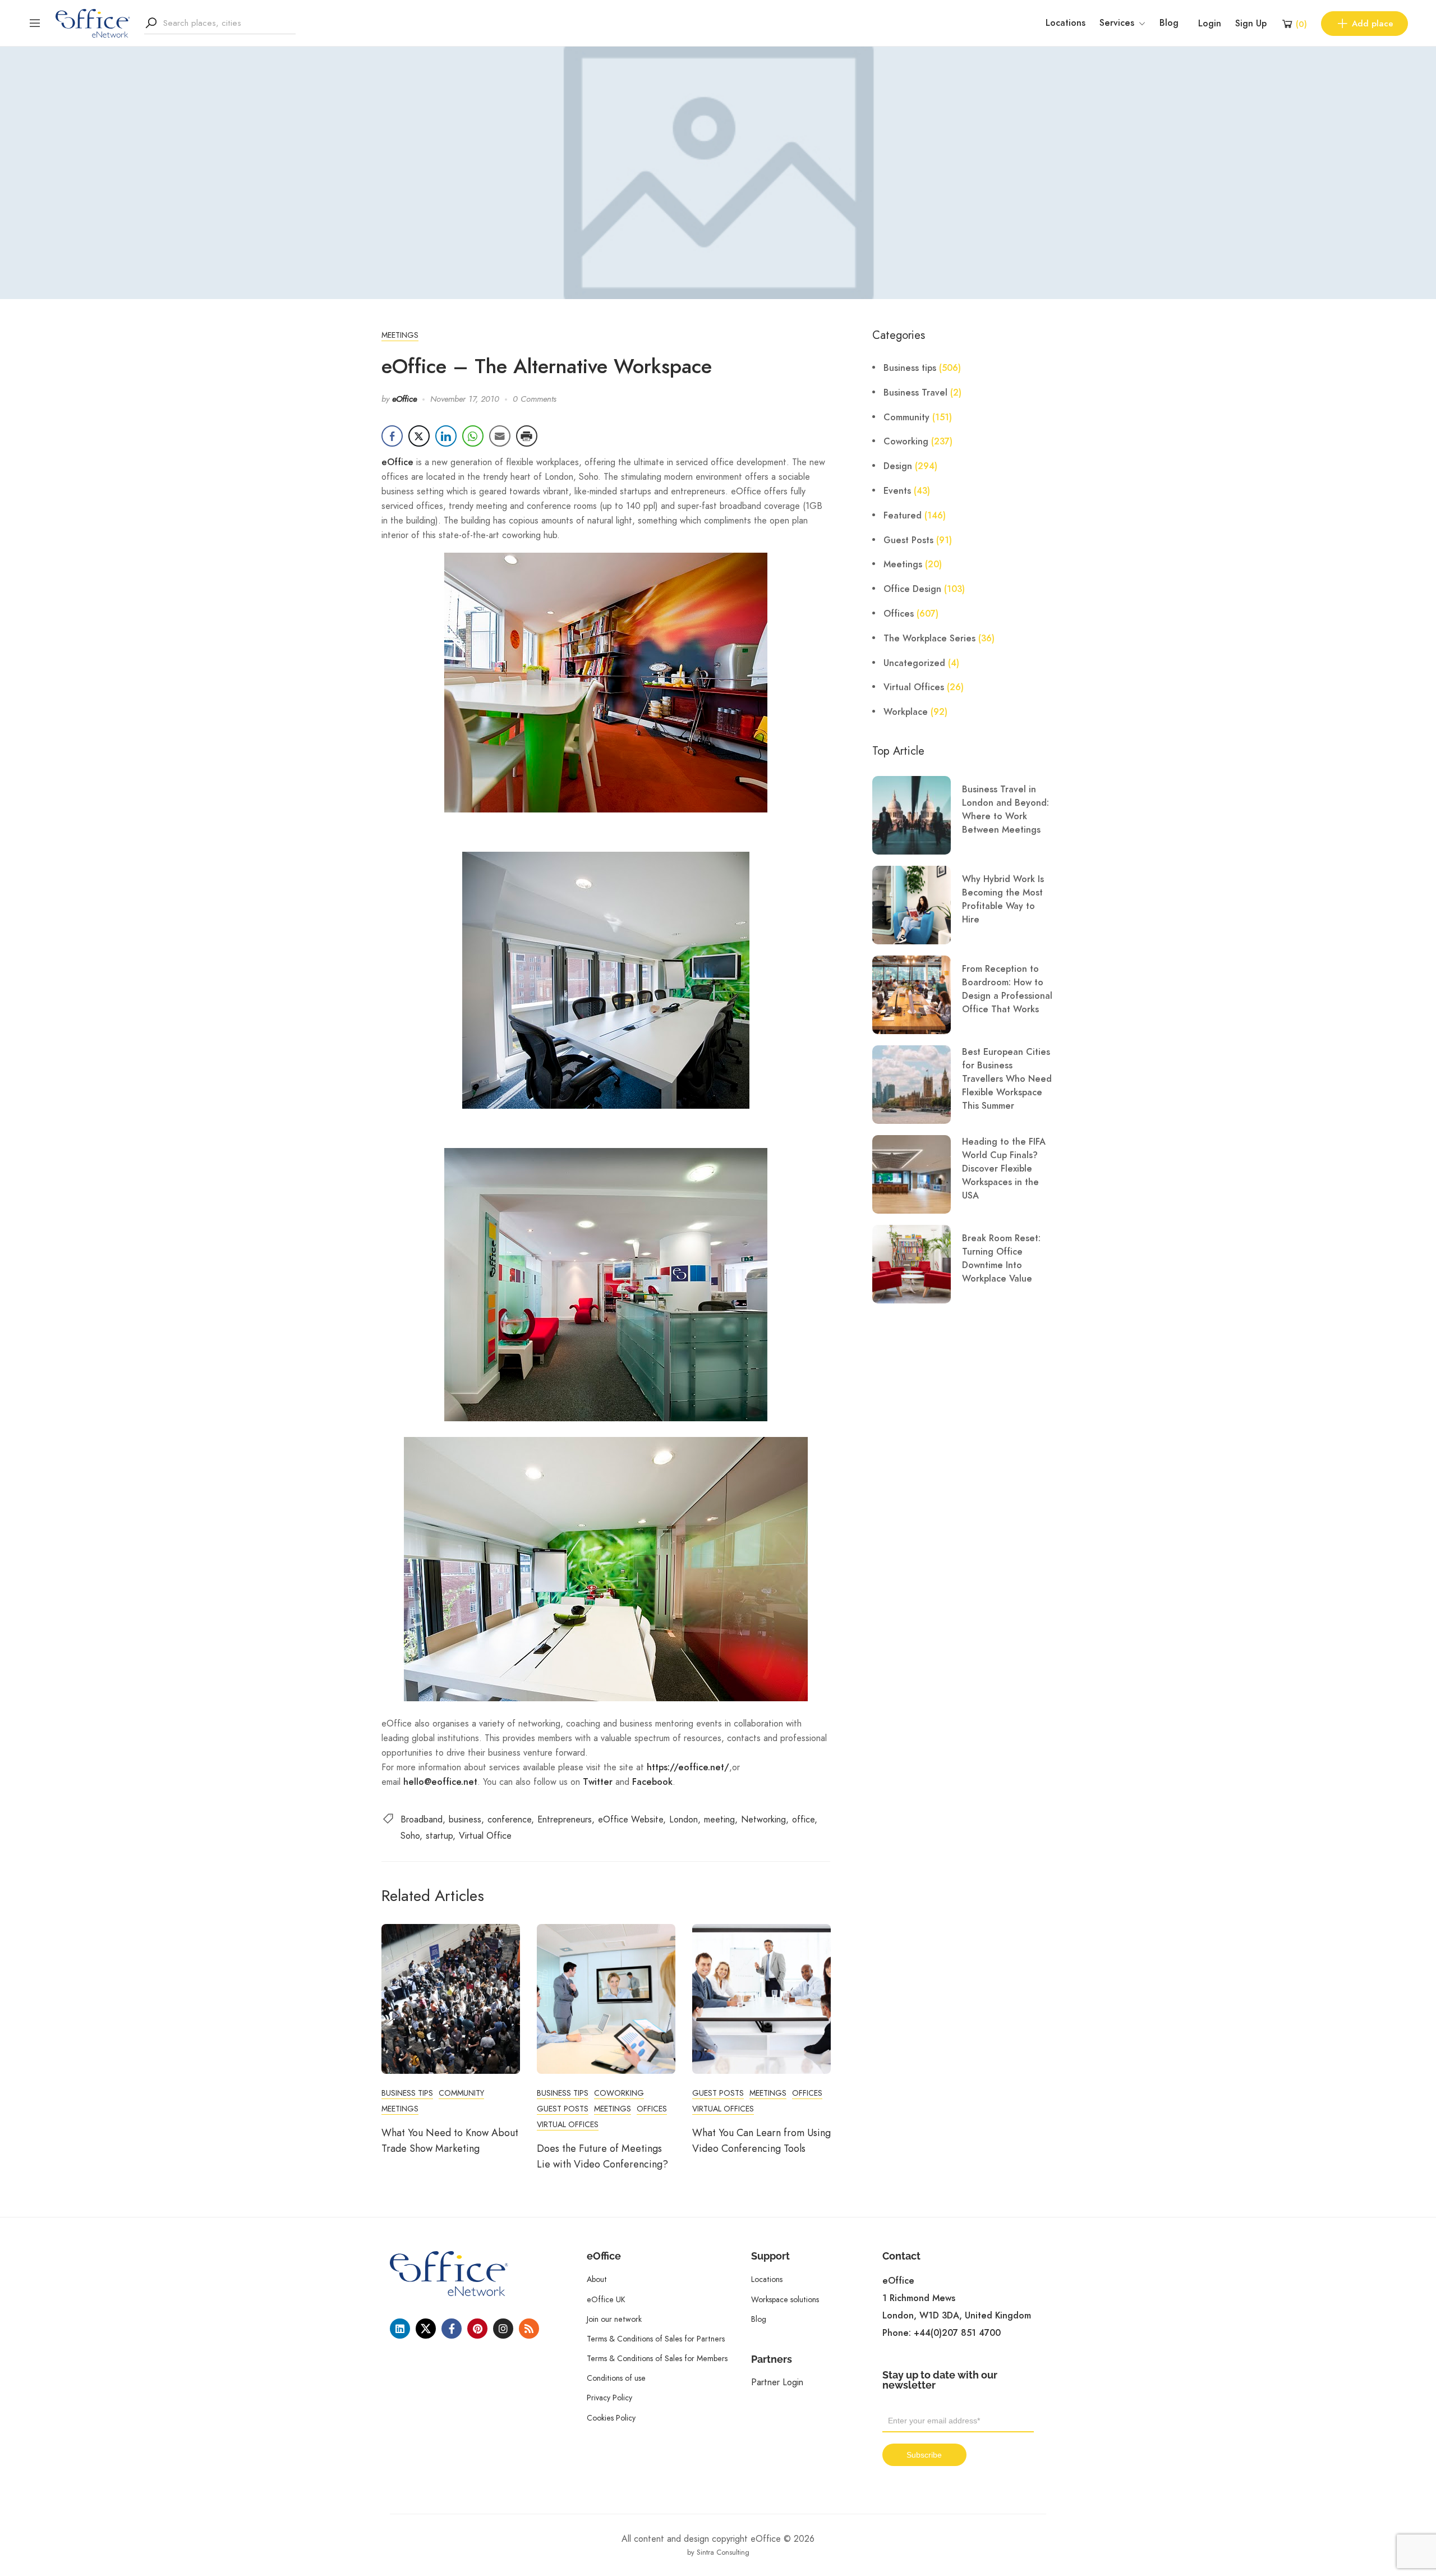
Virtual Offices (568, 2124)
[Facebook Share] (392, 436)
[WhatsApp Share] (473, 436)
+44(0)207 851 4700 (957, 2333)
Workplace (906, 712)
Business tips (407, 2093)
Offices (652, 2109)
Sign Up (1251, 24)
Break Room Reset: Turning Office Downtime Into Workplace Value (1001, 1259)
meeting (719, 1819)
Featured (903, 516)
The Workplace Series (929, 639)
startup (439, 1836)
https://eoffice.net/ (688, 1767)
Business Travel (915, 393)
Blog (1169, 23)
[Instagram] (503, 2329)
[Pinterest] (477, 2329)
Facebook (652, 1782)
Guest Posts (563, 2109)
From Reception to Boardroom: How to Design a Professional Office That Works (1007, 989)
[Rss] (529, 2329)
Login (1210, 24)
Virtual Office (485, 1836)
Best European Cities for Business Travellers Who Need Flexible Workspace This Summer (1007, 1079)
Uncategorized (914, 663)
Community (461, 2093)
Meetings (400, 335)
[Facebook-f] (452, 2329)
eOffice (404, 399)
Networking (763, 1819)
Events (897, 491)
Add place (1373, 24)
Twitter (598, 1782)
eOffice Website (630, 1819)
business (465, 1819)
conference (509, 1819)
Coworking (619, 2093)
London (684, 1819)
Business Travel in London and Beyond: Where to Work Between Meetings (1005, 810)
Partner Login (777, 2382)
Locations (1066, 23)
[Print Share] (527, 436)
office (803, 1819)
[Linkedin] (400, 2329)
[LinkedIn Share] (446, 436)
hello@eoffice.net (440, 1782)
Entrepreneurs (565, 1819)
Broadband (422, 1819)
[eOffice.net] (93, 22)
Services (1117, 23)
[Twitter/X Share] (419, 436)
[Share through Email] (500, 436)
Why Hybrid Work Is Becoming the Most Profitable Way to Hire (1003, 899)
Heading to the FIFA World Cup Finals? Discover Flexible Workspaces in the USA (1004, 1169)
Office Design (912, 589)
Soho (410, 1836)
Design (898, 466)
